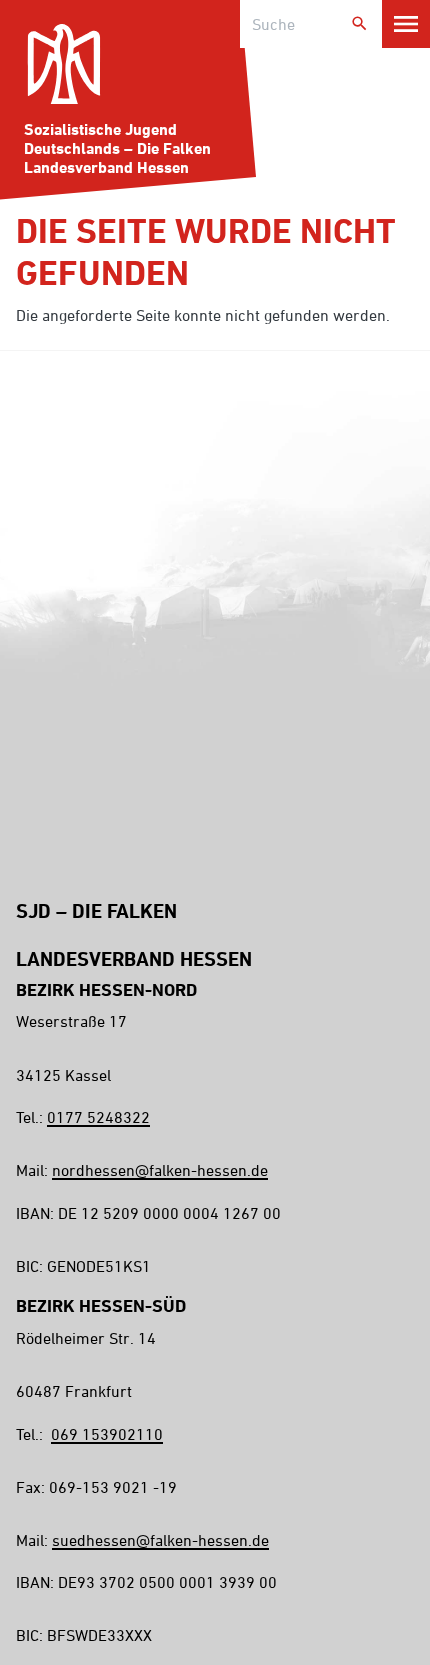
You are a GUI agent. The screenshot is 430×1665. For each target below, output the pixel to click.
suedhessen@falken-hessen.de (160, 1540)
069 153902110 (107, 1434)
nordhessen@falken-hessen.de (160, 1170)
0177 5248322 (98, 1117)
